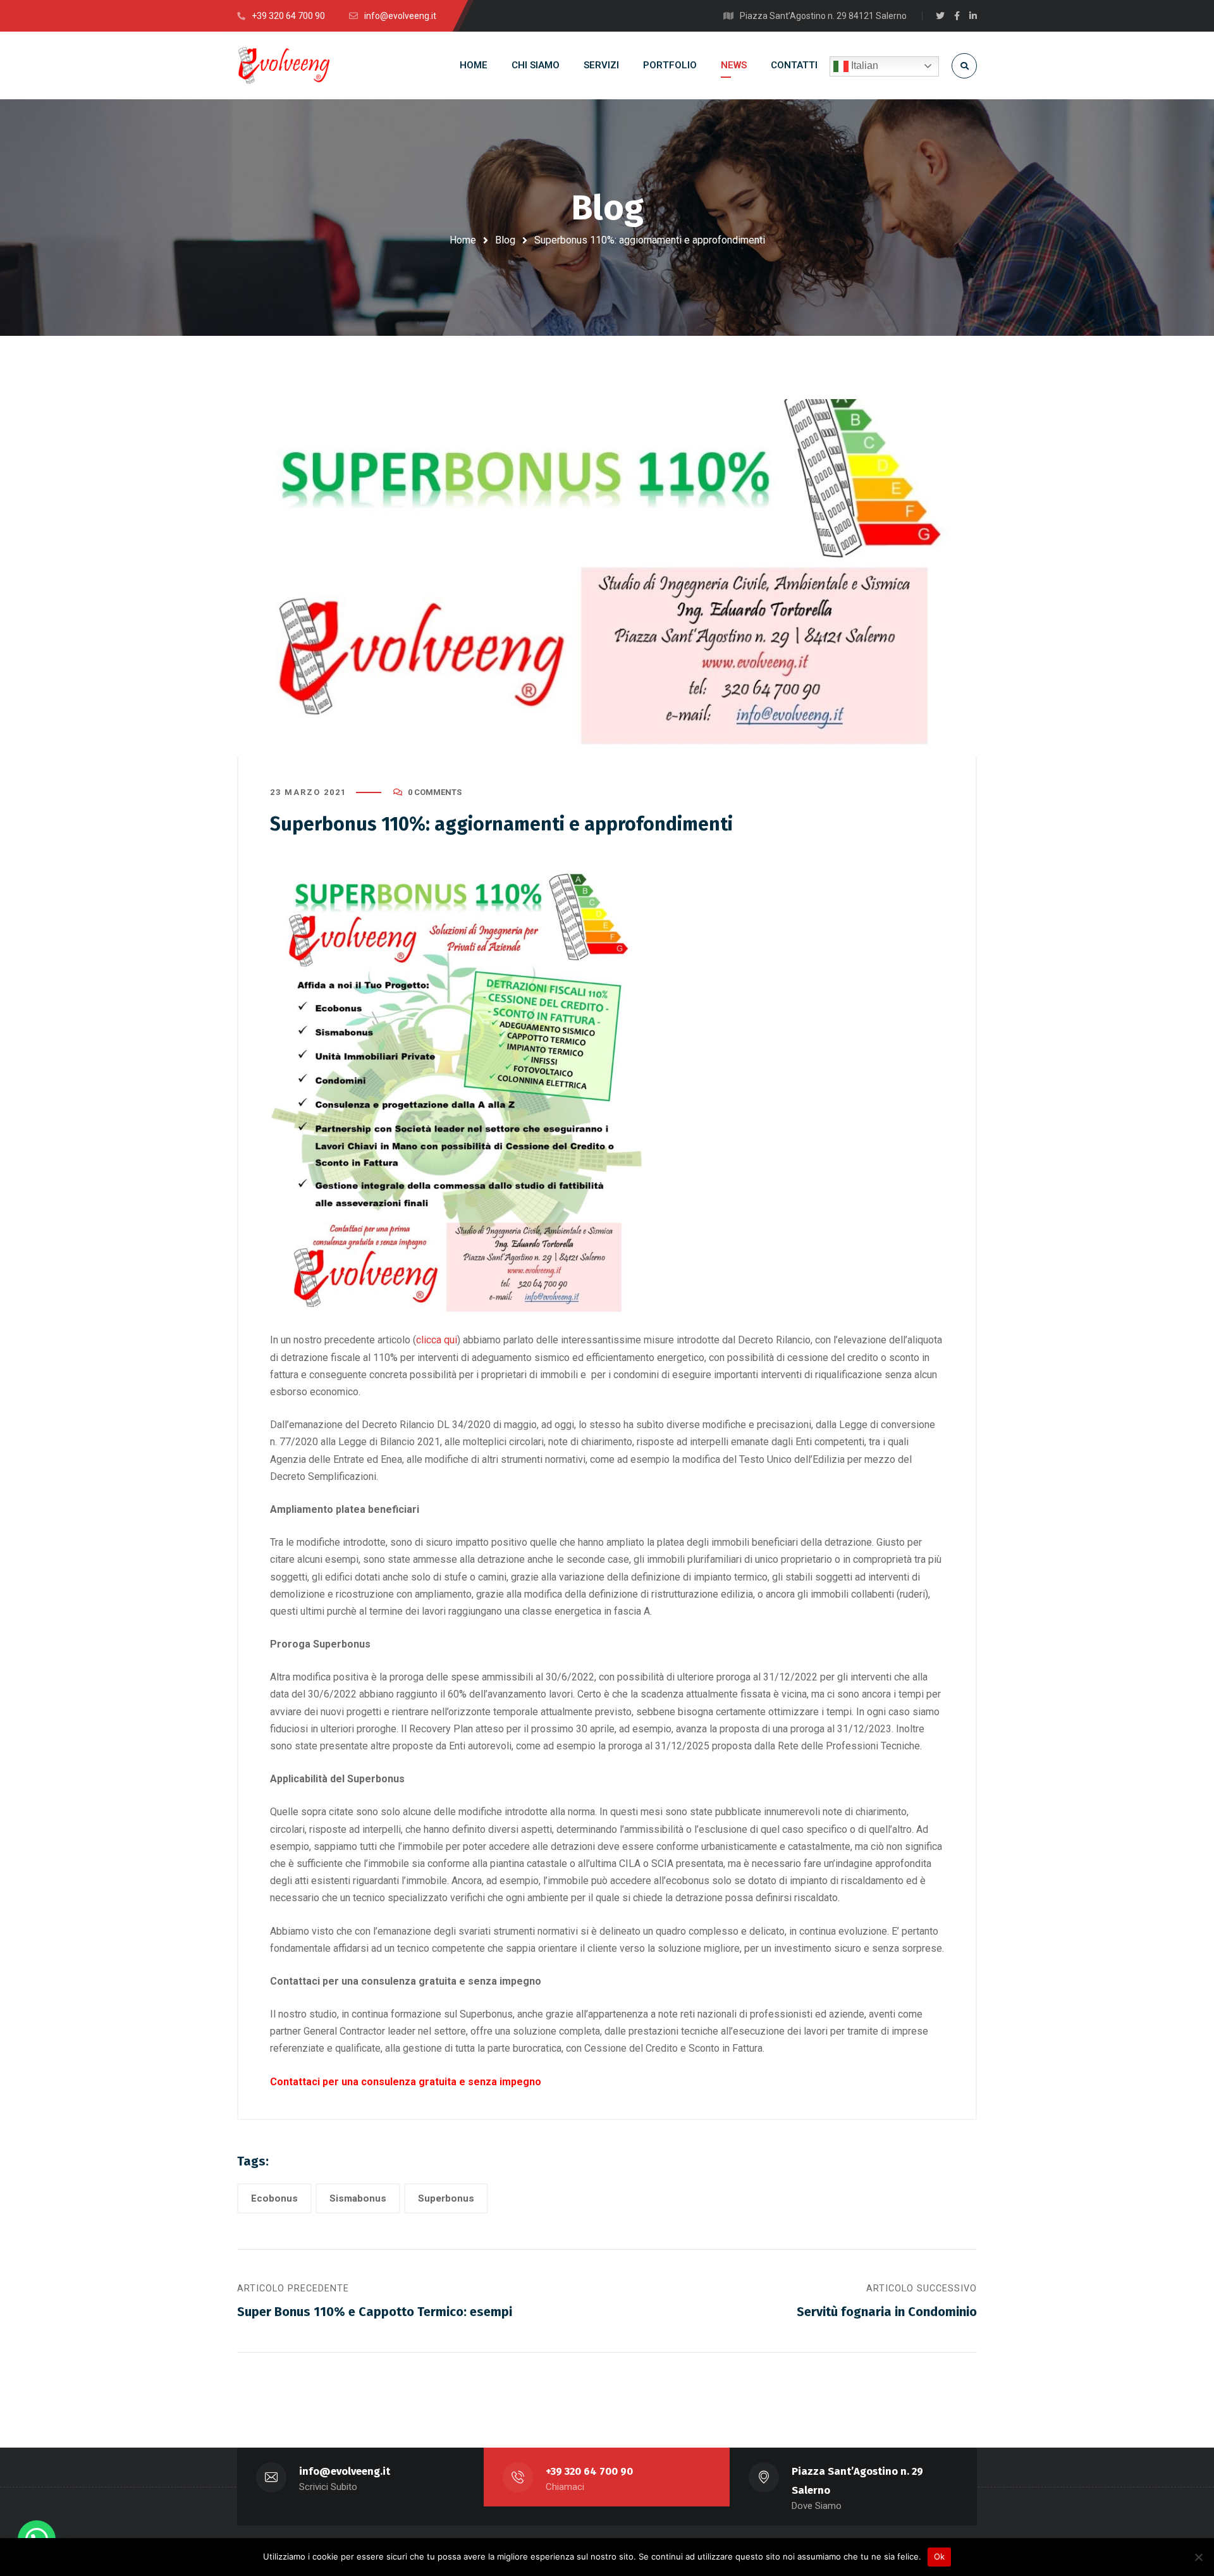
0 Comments (435, 792)
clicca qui (437, 1340)
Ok (940, 2556)
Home (463, 240)
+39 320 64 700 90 (589, 2471)
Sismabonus (358, 2198)
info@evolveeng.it (345, 2471)
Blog (505, 240)
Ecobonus (274, 2198)
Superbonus (446, 2198)
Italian (863, 65)
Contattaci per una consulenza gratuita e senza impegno (406, 2082)
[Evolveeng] (283, 65)
